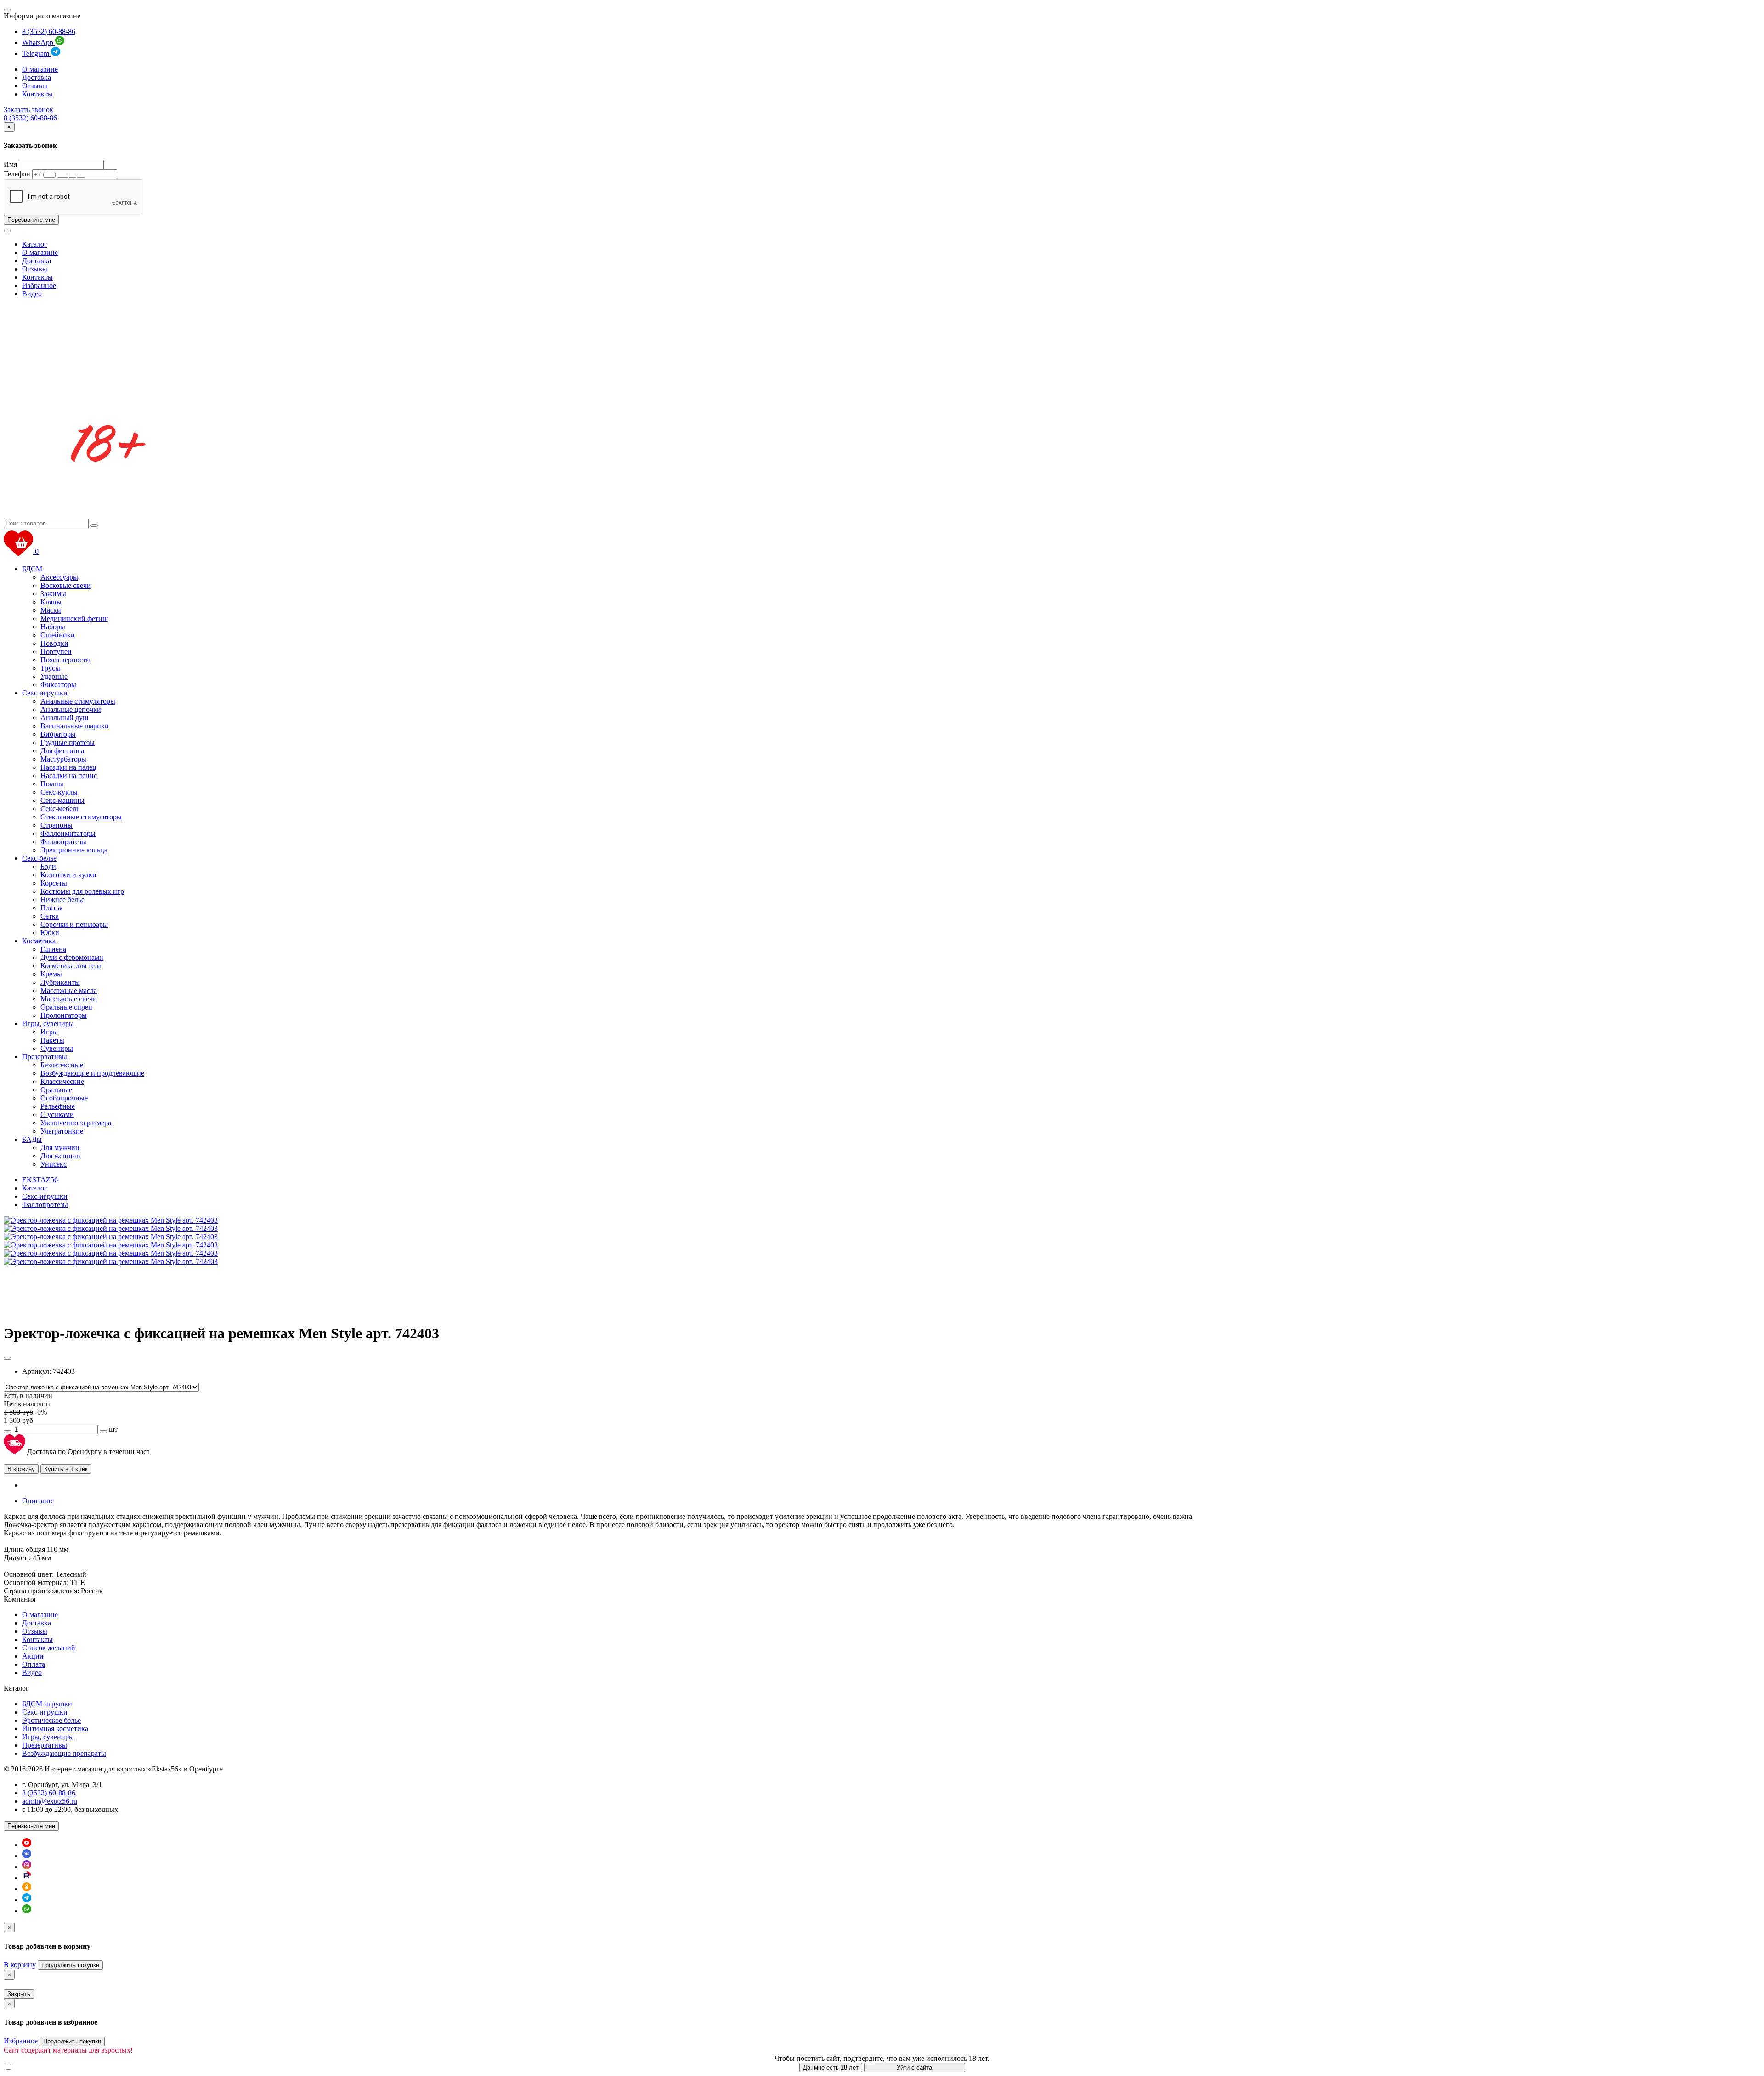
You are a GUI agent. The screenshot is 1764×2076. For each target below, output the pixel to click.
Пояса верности (65, 660)
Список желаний (49, 1648)
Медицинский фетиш (74, 618)
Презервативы (45, 1057)
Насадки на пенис (69, 776)
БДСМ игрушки (47, 1704)
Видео (32, 294)
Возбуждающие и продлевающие (92, 1073)
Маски (51, 610)
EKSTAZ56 (40, 1180)
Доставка (37, 77)
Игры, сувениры (48, 1024)
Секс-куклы (59, 792)
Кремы (51, 974)
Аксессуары (59, 577)
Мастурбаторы (63, 759)
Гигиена (53, 949)
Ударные (54, 676)
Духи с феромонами (72, 957)
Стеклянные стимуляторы (81, 817)
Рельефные (58, 1106)
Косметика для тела (71, 966)
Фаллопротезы (63, 842)
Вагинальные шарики (75, 726)
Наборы (53, 627)
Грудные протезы (68, 742)
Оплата (34, 1664)
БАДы (32, 1139)
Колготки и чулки (68, 875)
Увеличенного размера (76, 1123)
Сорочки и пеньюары (74, 924)
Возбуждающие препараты (64, 1753)
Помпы (52, 784)
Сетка (50, 916)
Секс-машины (62, 800)
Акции (33, 1656)
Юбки (50, 933)
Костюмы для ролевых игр (82, 891)
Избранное (39, 285)
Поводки (54, 643)
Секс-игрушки (45, 693)
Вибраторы (58, 734)
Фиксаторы (58, 685)
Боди (48, 866)
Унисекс (54, 1164)
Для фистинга (62, 751)
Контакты (37, 94)
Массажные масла (69, 990)
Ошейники (58, 635)
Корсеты (54, 883)
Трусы (50, 668)
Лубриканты (60, 982)
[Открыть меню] (7, 10)
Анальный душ (64, 718)
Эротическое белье (51, 1720)
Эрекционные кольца (74, 850)
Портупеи (56, 652)
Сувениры (57, 1048)
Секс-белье (39, 858)
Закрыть (19, 1994)
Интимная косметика (55, 1729)
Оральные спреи (66, 1007)
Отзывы (35, 86)
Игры (49, 1032)
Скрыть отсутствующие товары (64, 2067)
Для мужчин (60, 1148)
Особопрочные (64, 1098)
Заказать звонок (28, 110)
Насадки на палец (68, 767)
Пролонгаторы (64, 1015)
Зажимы (53, 594)
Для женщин (60, 1156)
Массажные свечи (69, 999)
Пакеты (52, 1040)
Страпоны (57, 825)
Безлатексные (62, 1065)
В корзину (21, 1469)
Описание (38, 1501)
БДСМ (32, 569)
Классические (62, 1081)
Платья (51, 908)
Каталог (35, 244)
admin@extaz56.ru (50, 1801)
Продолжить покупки (70, 1965)
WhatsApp (39, 42)
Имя (10, 164)
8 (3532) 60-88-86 (49, 31)
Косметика (39, 941)
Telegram (37, 54)
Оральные (56, 1090)
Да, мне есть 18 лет (831, 2068)
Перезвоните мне (31, 220)
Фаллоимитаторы (68, 833)
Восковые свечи (66, 585)
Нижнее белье (62, 900)
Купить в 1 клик (66, 1469)
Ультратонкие (62, 1131)
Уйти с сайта (914, 2068)
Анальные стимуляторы (78, 701)
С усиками (57, 1114)
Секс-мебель (60, 809)
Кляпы (51, 602)
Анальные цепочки (71, 709)
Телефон (17, 174)
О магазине (40, 69)
